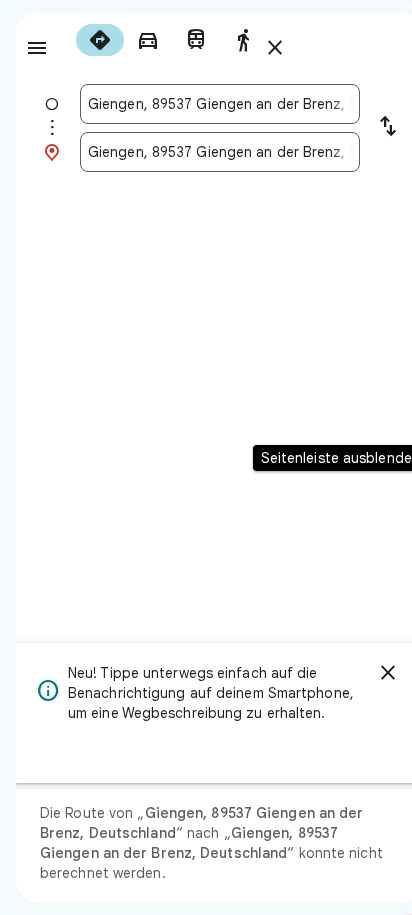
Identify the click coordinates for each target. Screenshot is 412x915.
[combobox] (220, 104)
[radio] (100, 40)
